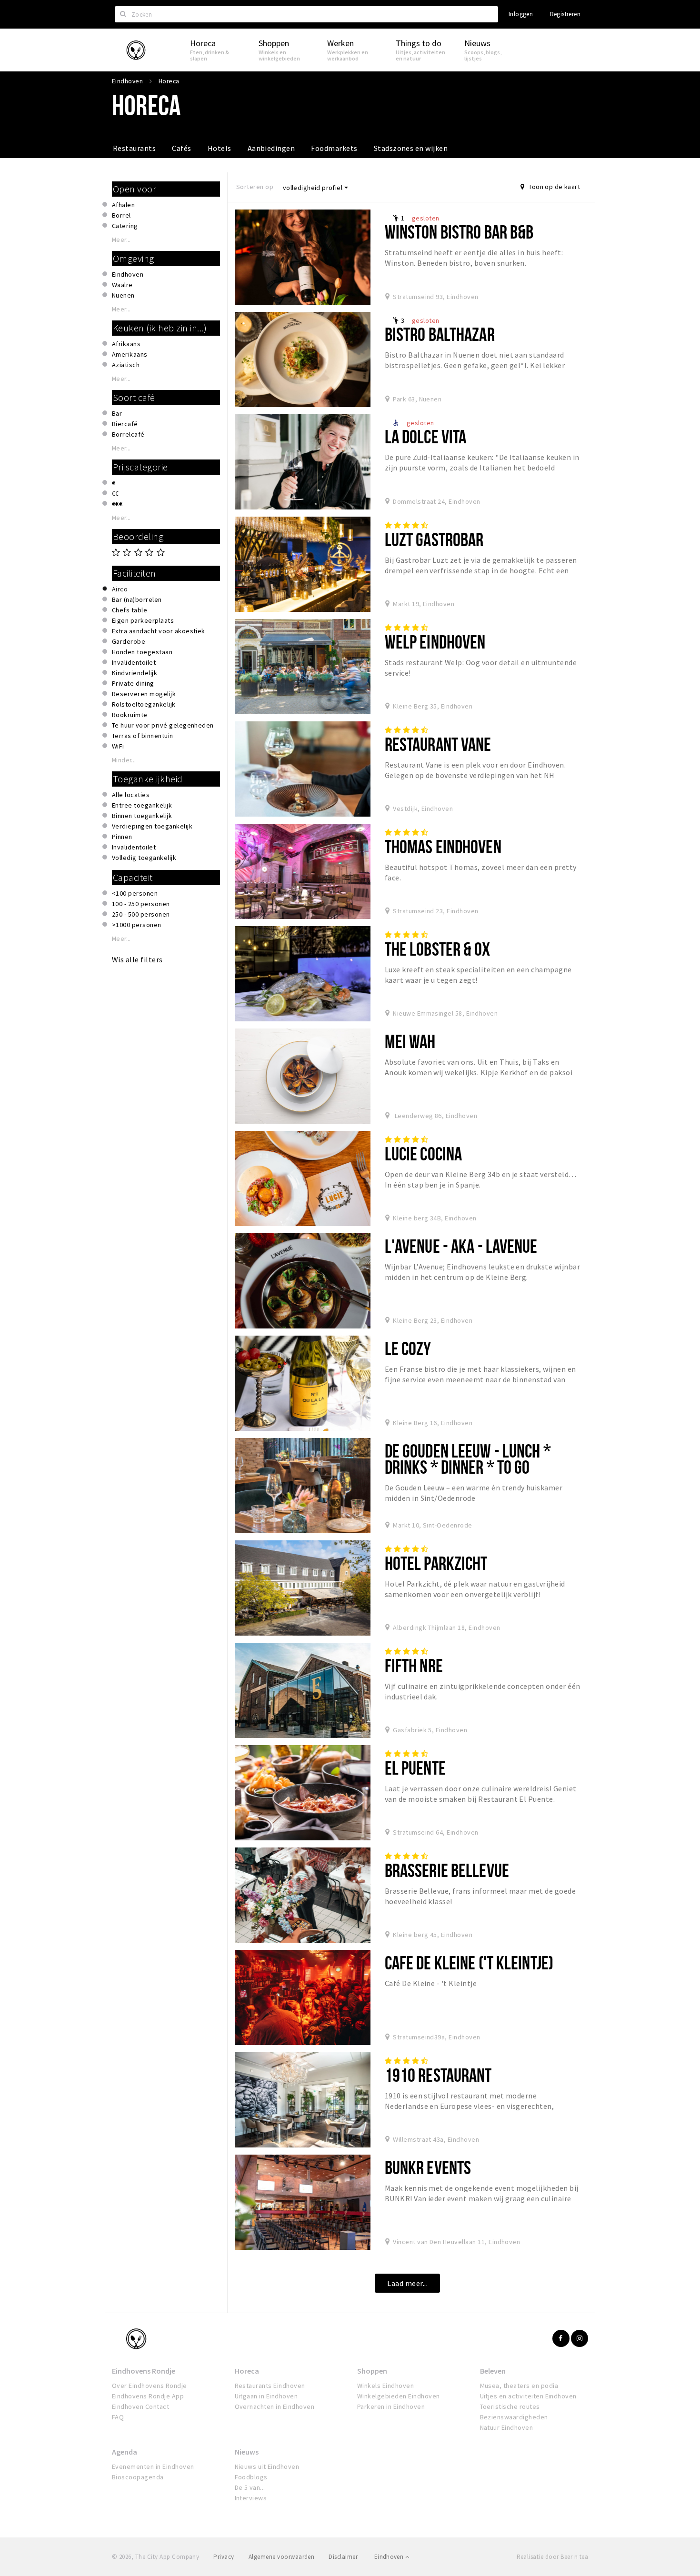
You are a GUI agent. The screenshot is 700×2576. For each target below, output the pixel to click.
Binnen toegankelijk (142, 816)
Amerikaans (130, 354)
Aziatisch (126, 365)
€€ (115, 493)
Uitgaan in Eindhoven (266, 2396)
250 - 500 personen (141, 914)
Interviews (251, 2498)
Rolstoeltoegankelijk (144, 704)
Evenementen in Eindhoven (153, 2466)
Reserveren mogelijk (144, 694)
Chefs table (130, 610)
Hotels (220, 148)
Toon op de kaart (554, 187)
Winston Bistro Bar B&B (459, 232)
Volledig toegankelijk (144, 858)
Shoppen (372, 2371)
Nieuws (247, 2452)
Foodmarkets (334, 148)
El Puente (415, 1768)
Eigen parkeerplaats (143, 620)
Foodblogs (251, 2477)
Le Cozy (408, 1348)
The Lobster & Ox (437, 949)
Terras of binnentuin (143, 736)
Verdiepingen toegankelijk (152, 826)
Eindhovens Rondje (144, 2371)
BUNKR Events (428, 2167)
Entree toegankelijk (142, 805)
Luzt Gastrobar (434, 539)
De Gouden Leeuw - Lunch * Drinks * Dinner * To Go (468, 1459)
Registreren (565, 14)
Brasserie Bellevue (447, 1870)
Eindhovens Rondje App (148, 2396)
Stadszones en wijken (411, 148)
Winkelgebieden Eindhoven (399, 2396)
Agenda (125, 2452)
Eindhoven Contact (140, 2406)
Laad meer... (407, 2283)
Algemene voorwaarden (282, 2557)
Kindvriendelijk (135, 673)
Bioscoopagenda (138, 2477)
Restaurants (134, 148)
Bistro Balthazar (440, 334)
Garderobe (129, 641)
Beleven (493, 2371)
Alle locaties (131, 795)
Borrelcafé (128, 434)
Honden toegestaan (142, 652)
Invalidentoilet (134, 662)
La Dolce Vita (426, 436)
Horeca (247, 2371)
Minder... (124, 760)
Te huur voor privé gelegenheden (163, 725)
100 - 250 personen (141, 904)
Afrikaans (126, 344)
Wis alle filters (137, 959)
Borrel (121, 215)
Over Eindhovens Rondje (150, 2386)
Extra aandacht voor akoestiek (159, 631)
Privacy (224, 2557)
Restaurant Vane (438, 744)
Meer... (121, 240)
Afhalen (123, 205)
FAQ (118, 2417)
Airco (120, 589)
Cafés (181, 148)
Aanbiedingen (271, 148)
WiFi (118, 746)
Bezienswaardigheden (514, 2417)
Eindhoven (128, 274)
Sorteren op (255, 187)
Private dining (133, 683)
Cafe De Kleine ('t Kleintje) (469, 1962)
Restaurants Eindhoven (270, 2386)
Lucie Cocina (423, 1153)
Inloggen (521, 14)
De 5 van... (250, 2487)
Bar (117, 413)
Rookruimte (130, 715)
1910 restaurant (438, 2075)
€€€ (117, 504)
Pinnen (122, 837)
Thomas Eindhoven (443, 846)
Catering (125, 226)
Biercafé (125, 424)
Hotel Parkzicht (436, 1563)
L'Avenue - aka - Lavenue (461, 1246)
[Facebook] (561, 2338)
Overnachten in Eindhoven (275, 2406)
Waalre (122, 285)
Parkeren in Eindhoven (391, 2406)
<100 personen (135, 893)
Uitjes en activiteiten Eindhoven (528, 2396)
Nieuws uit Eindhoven (267, 2466)
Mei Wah (410, 1041)
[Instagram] (580, 2338)
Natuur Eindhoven (507, 2427)
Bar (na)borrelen (137, 599)
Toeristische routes (510, 2406)
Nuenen (123, 295)
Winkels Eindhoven (385, 2386)
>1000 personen (137, 925)
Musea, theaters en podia (519, 2386)
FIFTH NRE (414, 1665)
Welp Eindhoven (435, 642)
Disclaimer (343, 2557)
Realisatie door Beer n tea (552, 2557)
